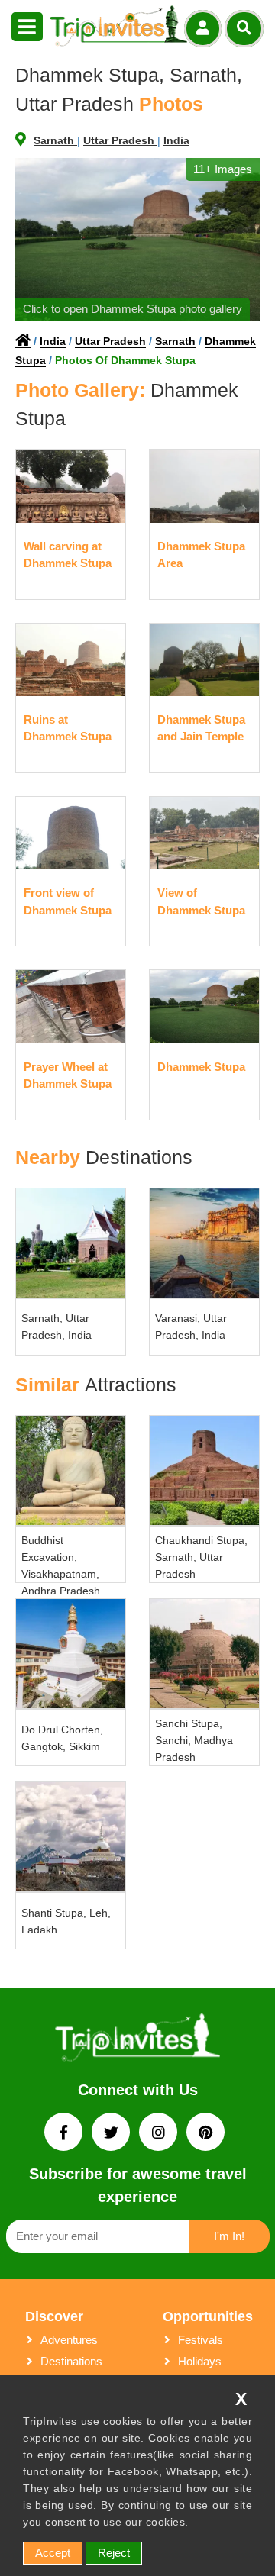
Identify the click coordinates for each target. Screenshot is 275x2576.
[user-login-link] (203, 29)
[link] (137, 2040)
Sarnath (55, 140)
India (176, 140)
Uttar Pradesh (120, 140)
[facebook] (65, 2134)
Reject (114, 2553)
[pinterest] (205, 2134)
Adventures (69, 2340)
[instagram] (160, 2134)
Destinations (71, 2361)
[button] (27, 27)
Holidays (200, 2361)
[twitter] (112, 2134)
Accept (53, 2553)
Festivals (201, 2340)
